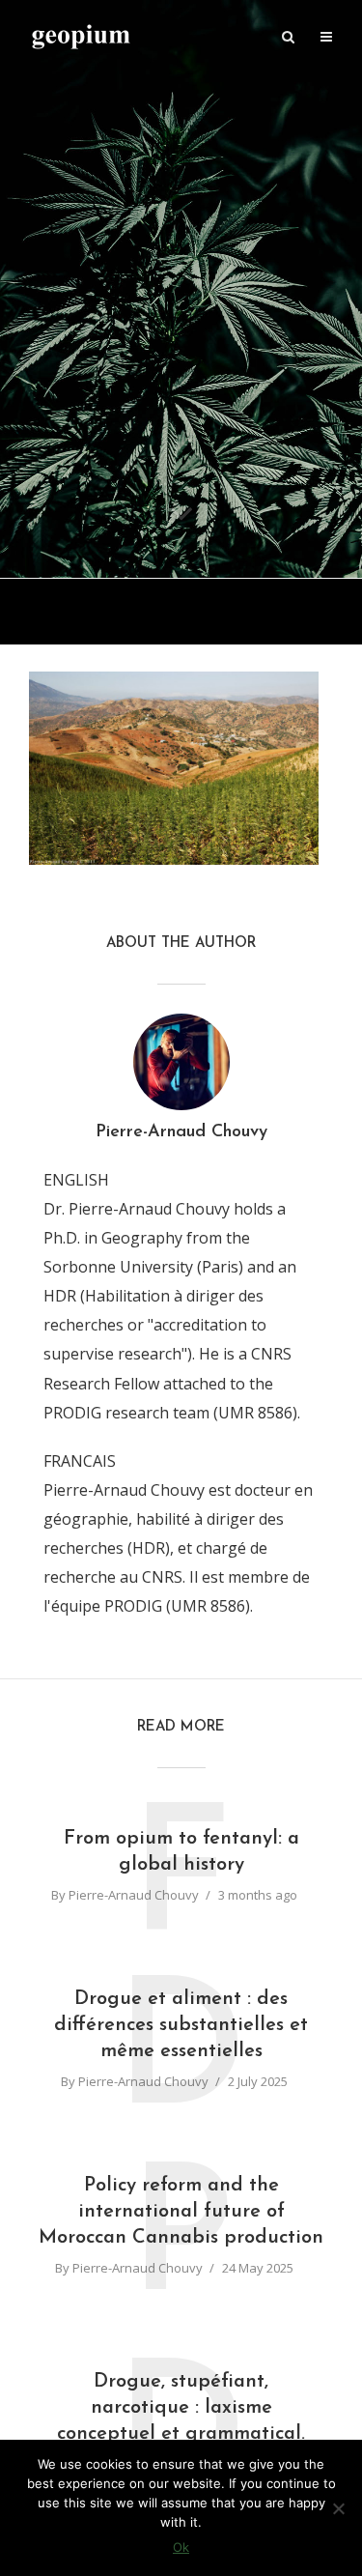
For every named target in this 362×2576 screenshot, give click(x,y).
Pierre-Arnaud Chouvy (134, 1895)
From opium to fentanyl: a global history (181, 1852)
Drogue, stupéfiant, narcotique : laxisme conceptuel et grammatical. (181, 2408)
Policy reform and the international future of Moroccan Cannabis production (181, 2212)
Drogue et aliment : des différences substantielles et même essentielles (181, 2025)
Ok (181, 2547)
